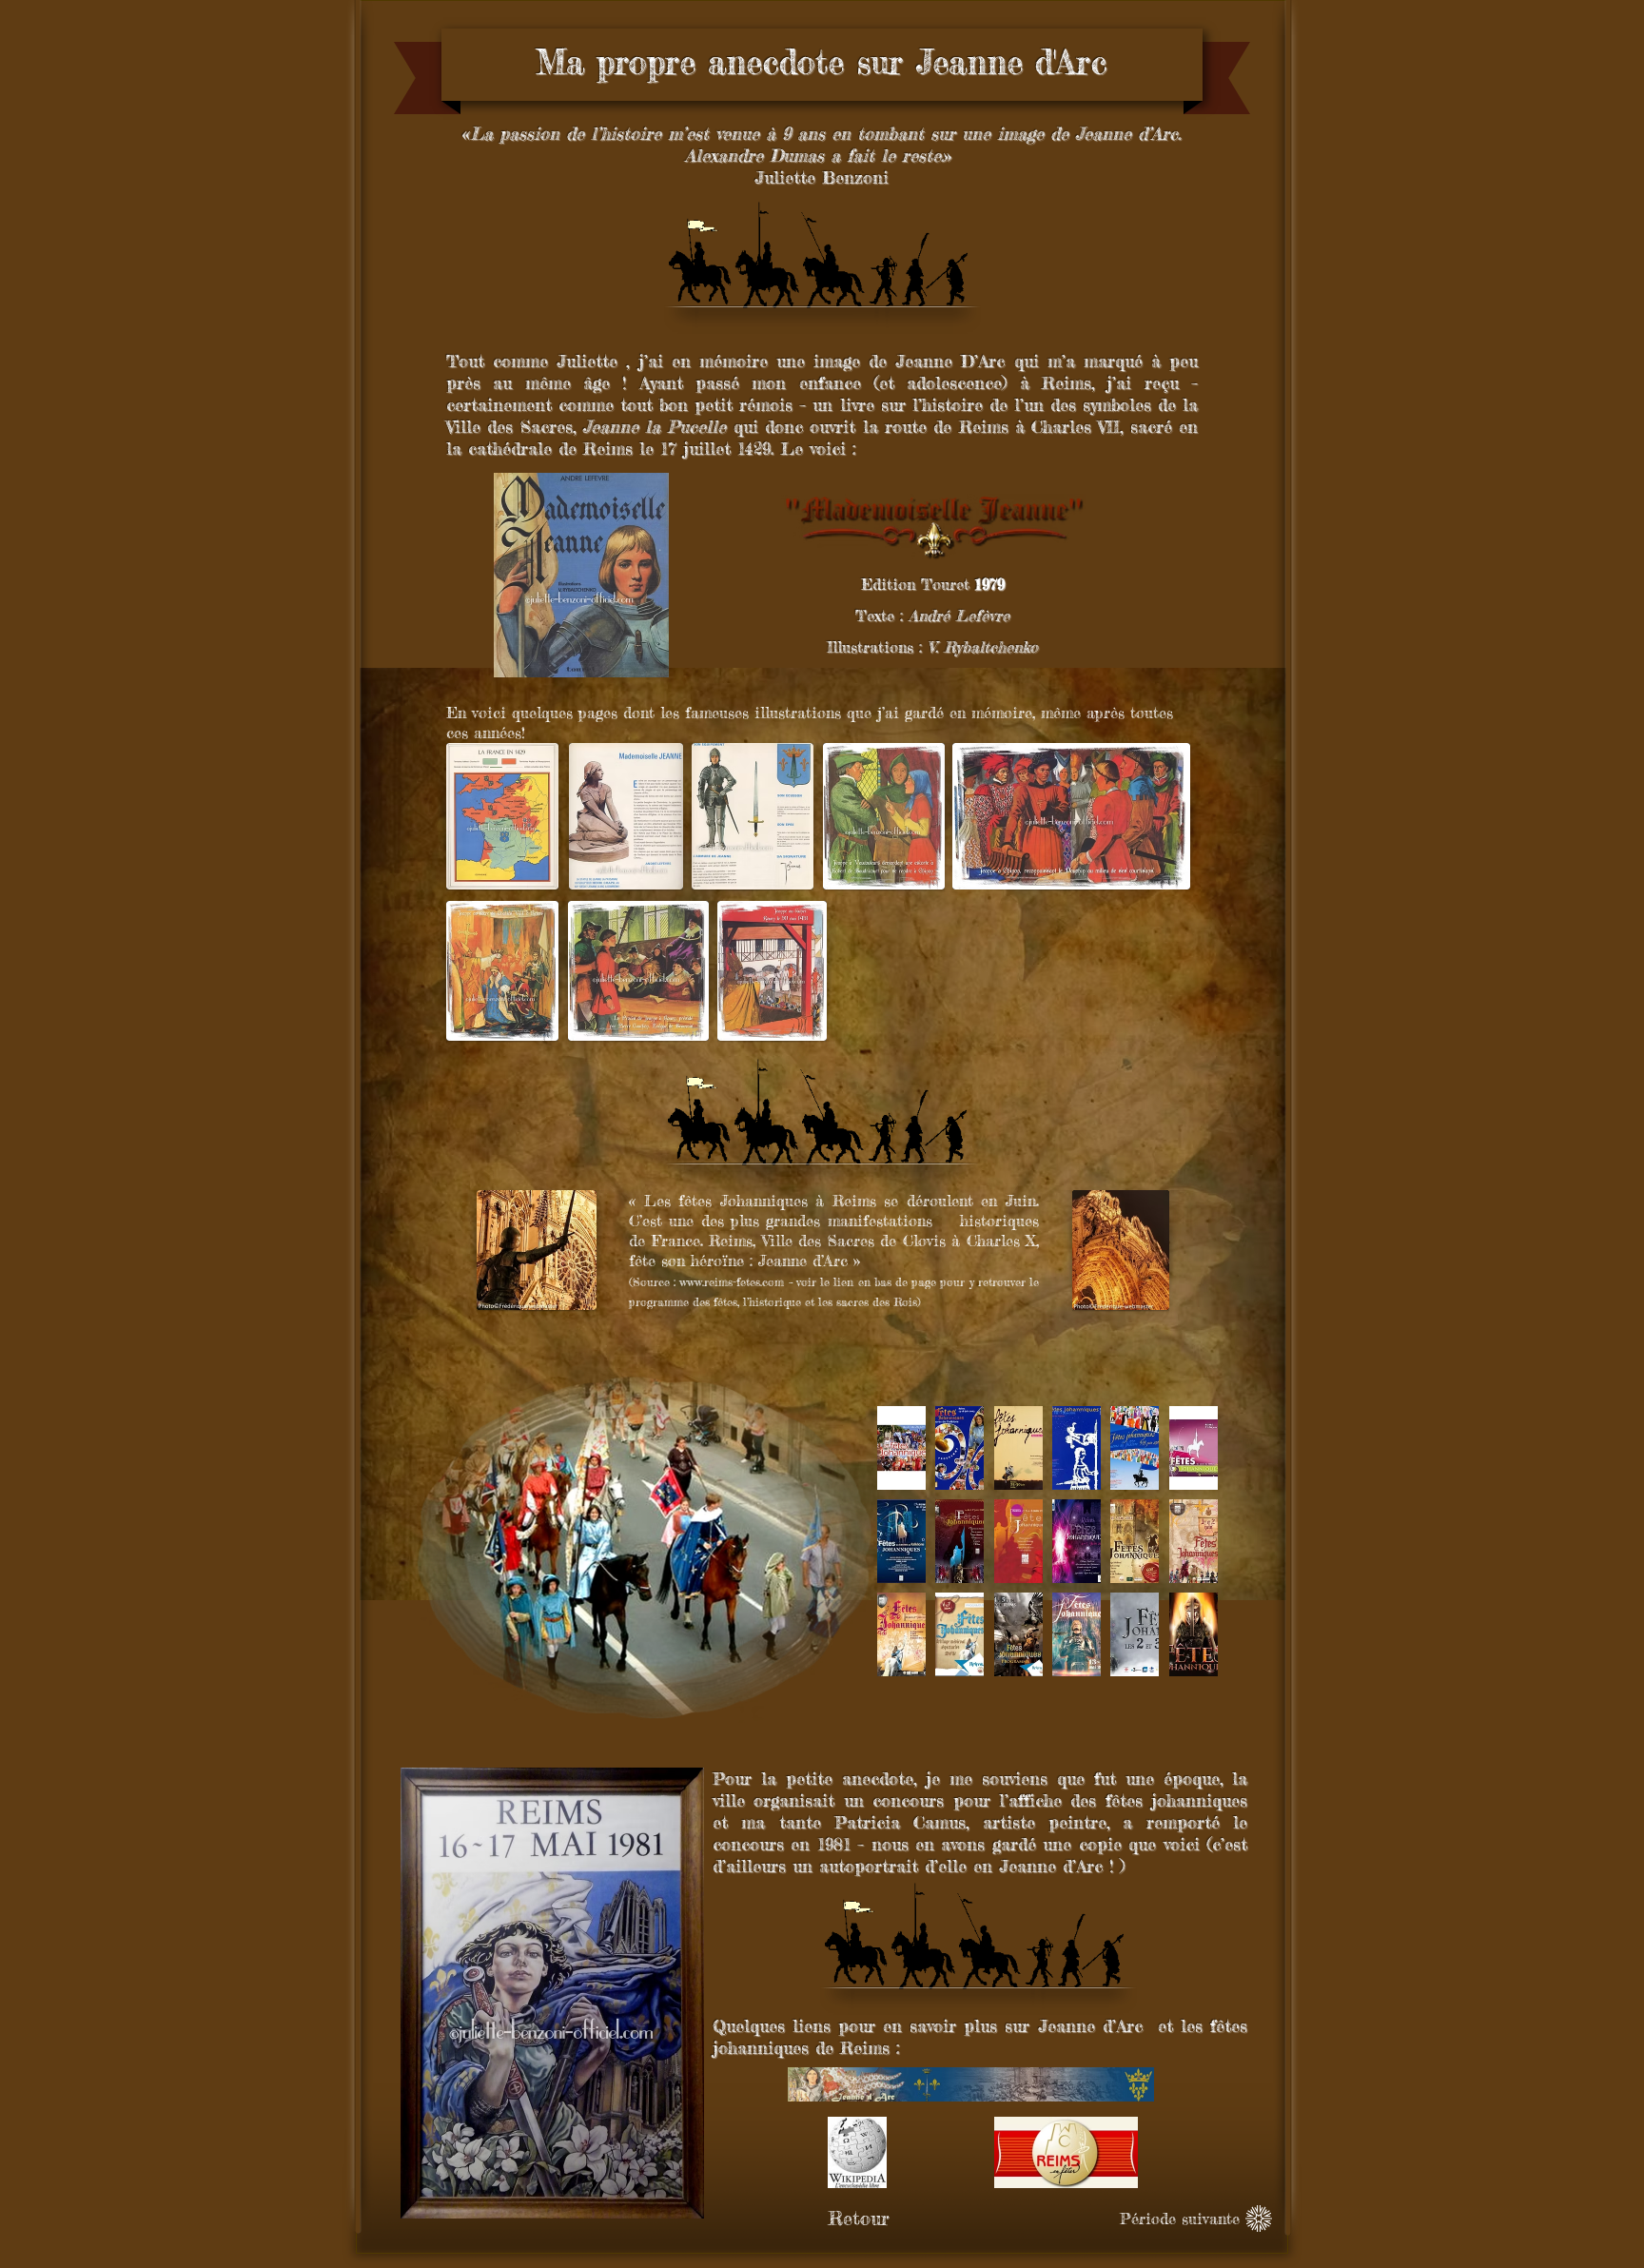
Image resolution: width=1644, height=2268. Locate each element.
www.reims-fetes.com (732, 1282)
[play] (1179, 1661)
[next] (1177, 1558)
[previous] (918, 1558)
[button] (901, 1448)
